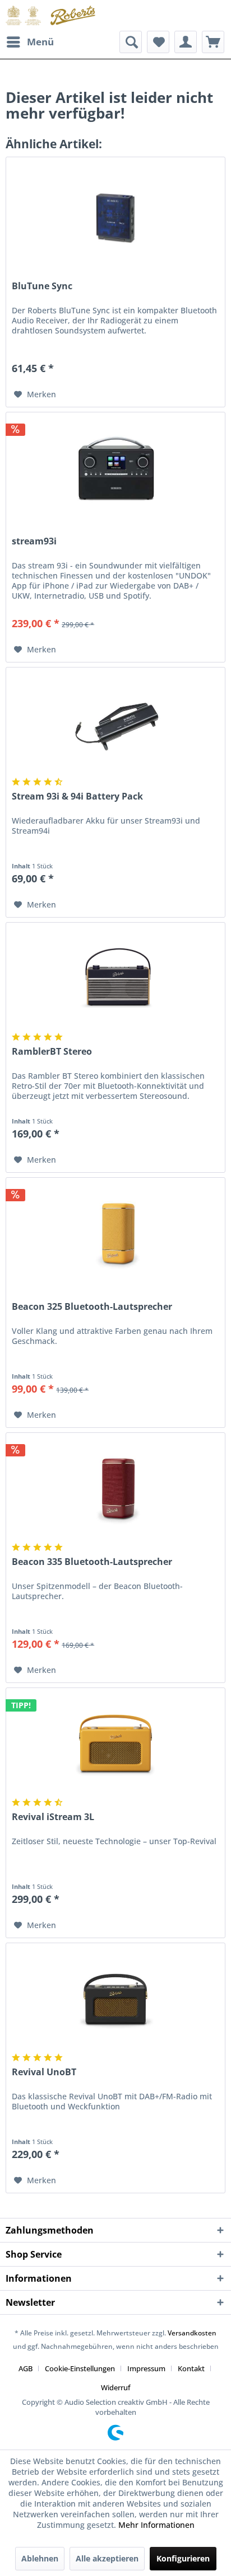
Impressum (146, 2368)
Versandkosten (192, 2333)
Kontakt (191, 2368)
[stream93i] (115, 468)
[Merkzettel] (158, 42)
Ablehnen (40, 2558)
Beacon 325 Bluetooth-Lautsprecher (92, 1307)
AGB (26, 2368)
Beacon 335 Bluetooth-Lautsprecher (92, 1562)
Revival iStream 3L (53, 1817)
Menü (40, 42)
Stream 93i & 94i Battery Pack (77, 796)
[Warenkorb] (213, 42)
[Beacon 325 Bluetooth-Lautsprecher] (115, 1234)
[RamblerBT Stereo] (115, 979)
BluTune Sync (42, 286)
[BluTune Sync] (115, 213)
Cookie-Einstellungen (80, 2368)
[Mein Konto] (186, 42)
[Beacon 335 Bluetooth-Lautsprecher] (115, 1489)
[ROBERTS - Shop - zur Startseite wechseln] (50, 15)
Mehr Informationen (156, 2525)
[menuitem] (30, 42)
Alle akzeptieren (107, 2558)
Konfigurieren (183, 2558)
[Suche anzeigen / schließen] (131, 42)
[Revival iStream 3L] (115, 1744)
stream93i (34, 541)
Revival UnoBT (44, 2072)
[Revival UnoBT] (115, 1999)
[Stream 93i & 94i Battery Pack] (115, 723)
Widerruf (116, 2387)
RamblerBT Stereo (52, 1052)
